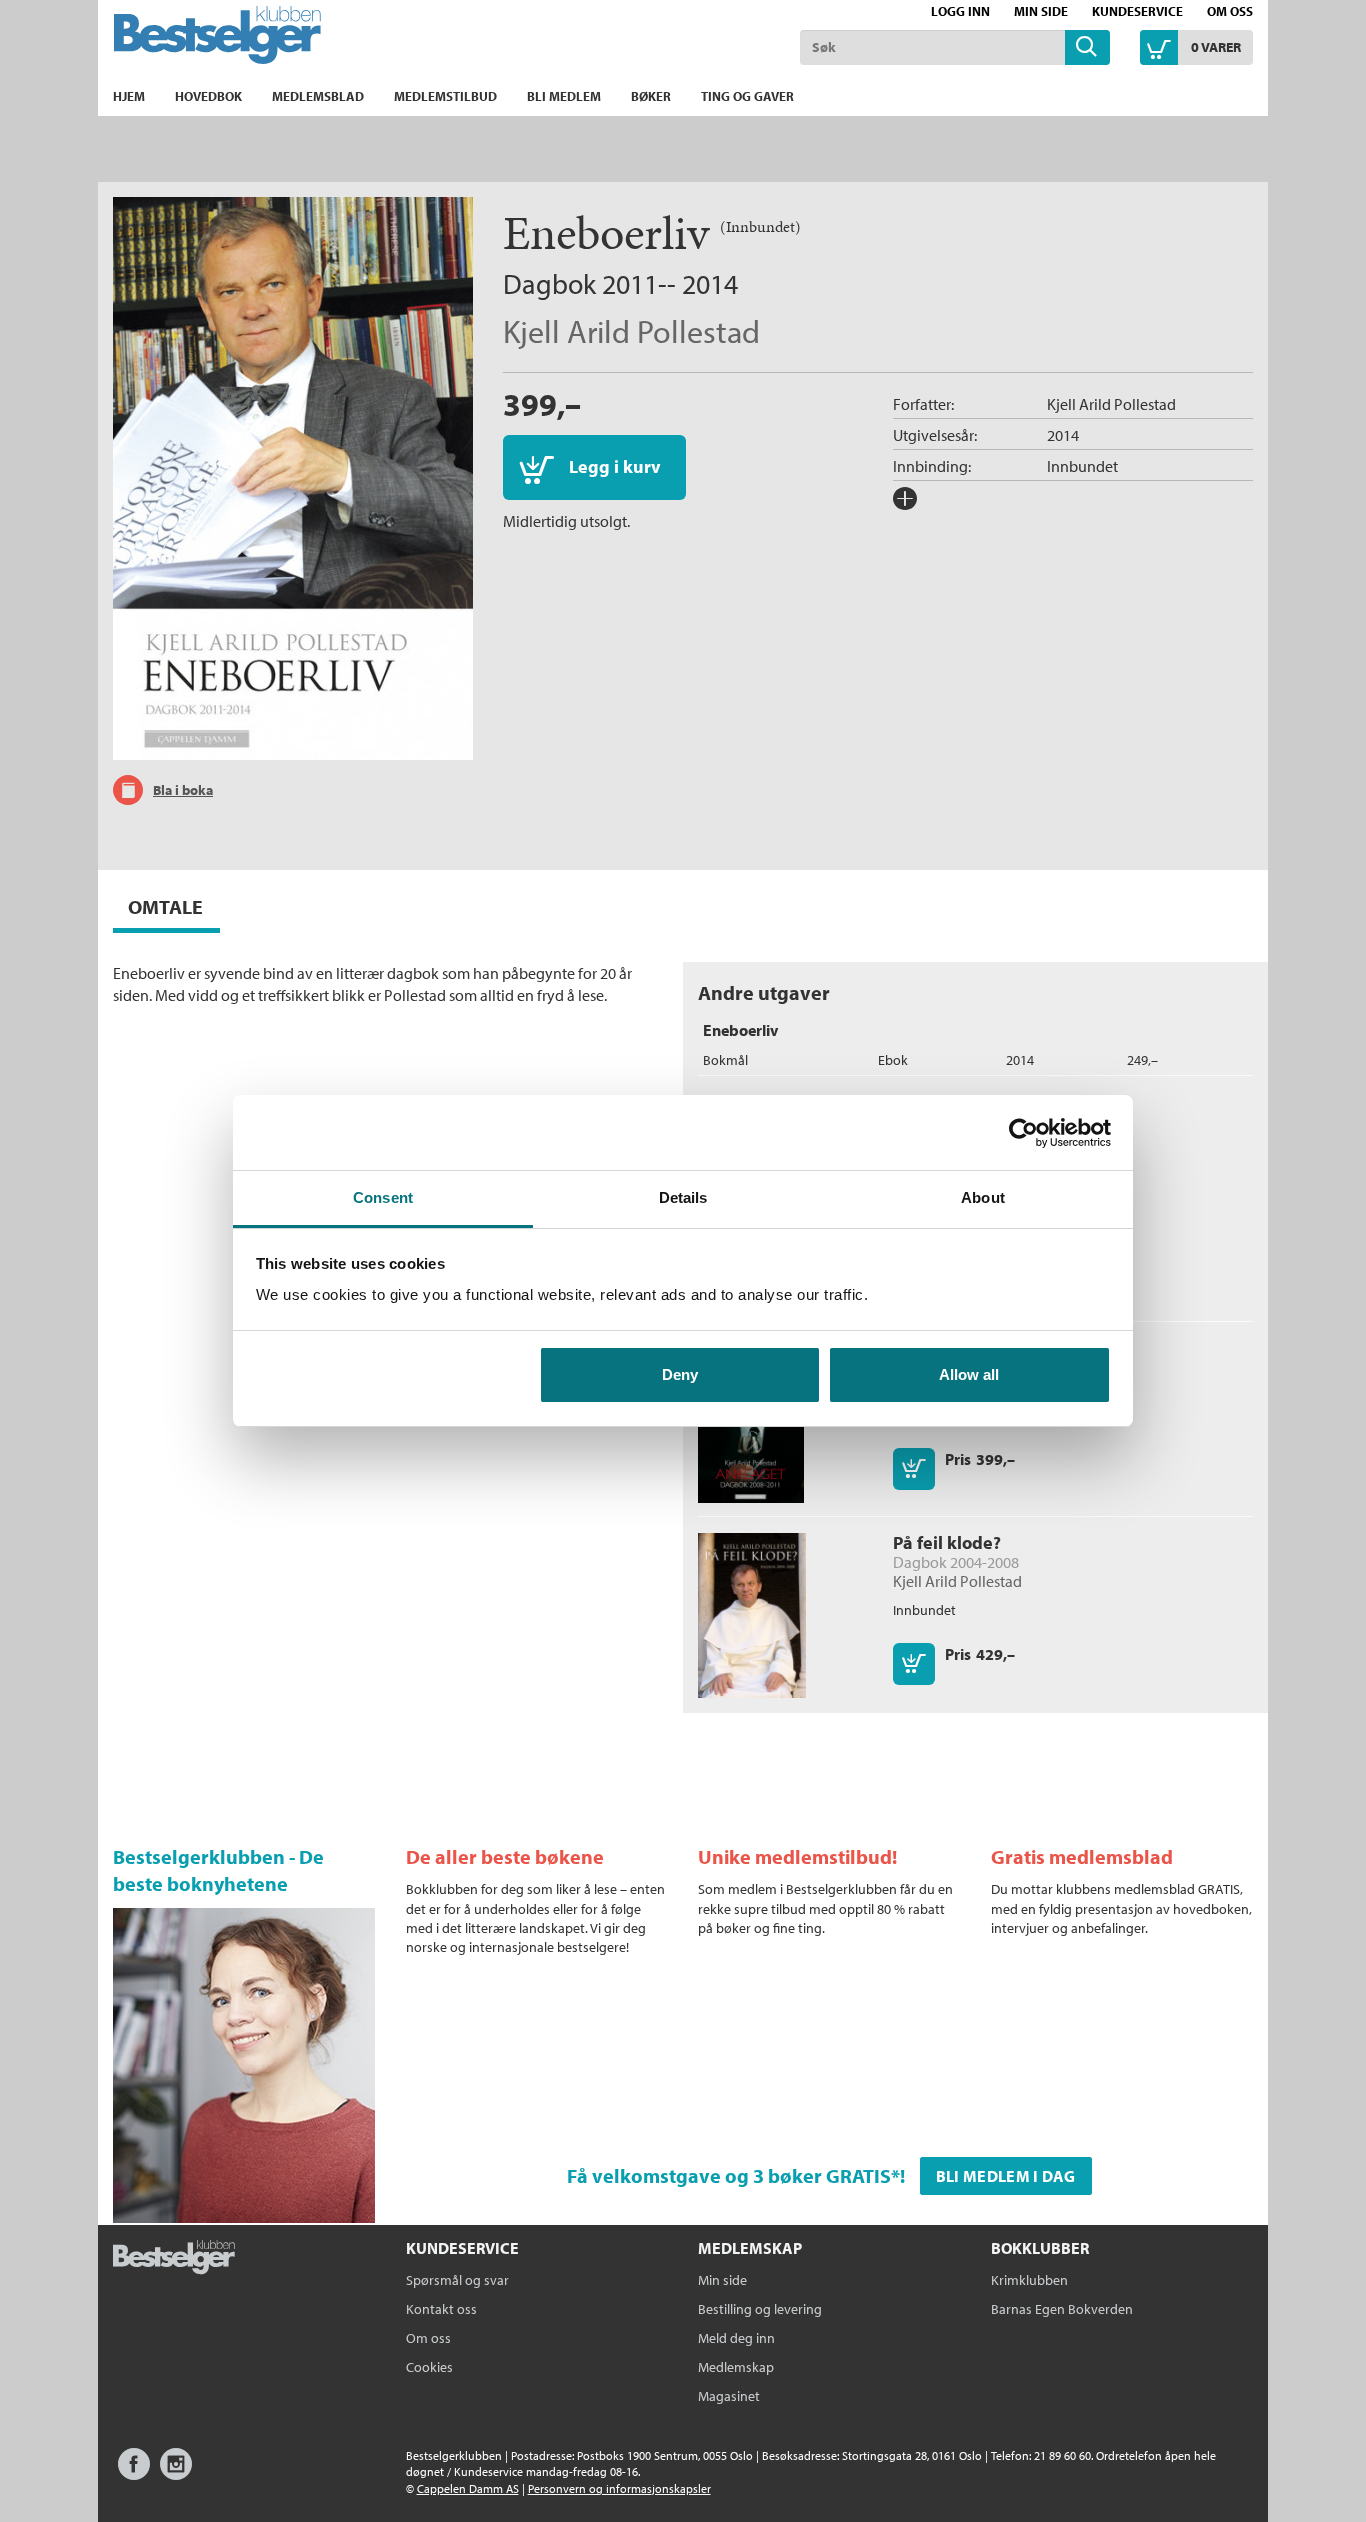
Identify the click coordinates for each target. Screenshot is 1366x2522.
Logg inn (960, 11)
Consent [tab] (383, 1197)
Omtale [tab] (165, 906)
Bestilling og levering (760, 2309)
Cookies (429, 2367)
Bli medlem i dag (1006, 2176)
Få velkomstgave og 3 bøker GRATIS (729, 2175)
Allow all (969, 1374)
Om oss (1230, 11)
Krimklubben (1029, 2280)
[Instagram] (176, 2473)
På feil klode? (947, 1542)
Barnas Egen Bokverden (1062, 2309)
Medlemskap (736, 2367)
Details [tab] (683, 1197)
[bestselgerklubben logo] (174, 2259)
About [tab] (983, 1197)
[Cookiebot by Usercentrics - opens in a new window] (1023, 1133)
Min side (1041, 11)
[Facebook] (134, 2473)
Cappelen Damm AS (468, 2488)
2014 (1063, 435)
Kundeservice (1137, 11)
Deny (680, 1374)
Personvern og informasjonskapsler (619, 2488)
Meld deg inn (736, 2338)
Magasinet (729, 2396)
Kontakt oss (441, 2309)
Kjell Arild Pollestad (631, 331)
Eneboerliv (740, 1030)
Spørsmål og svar (457, 2280)
